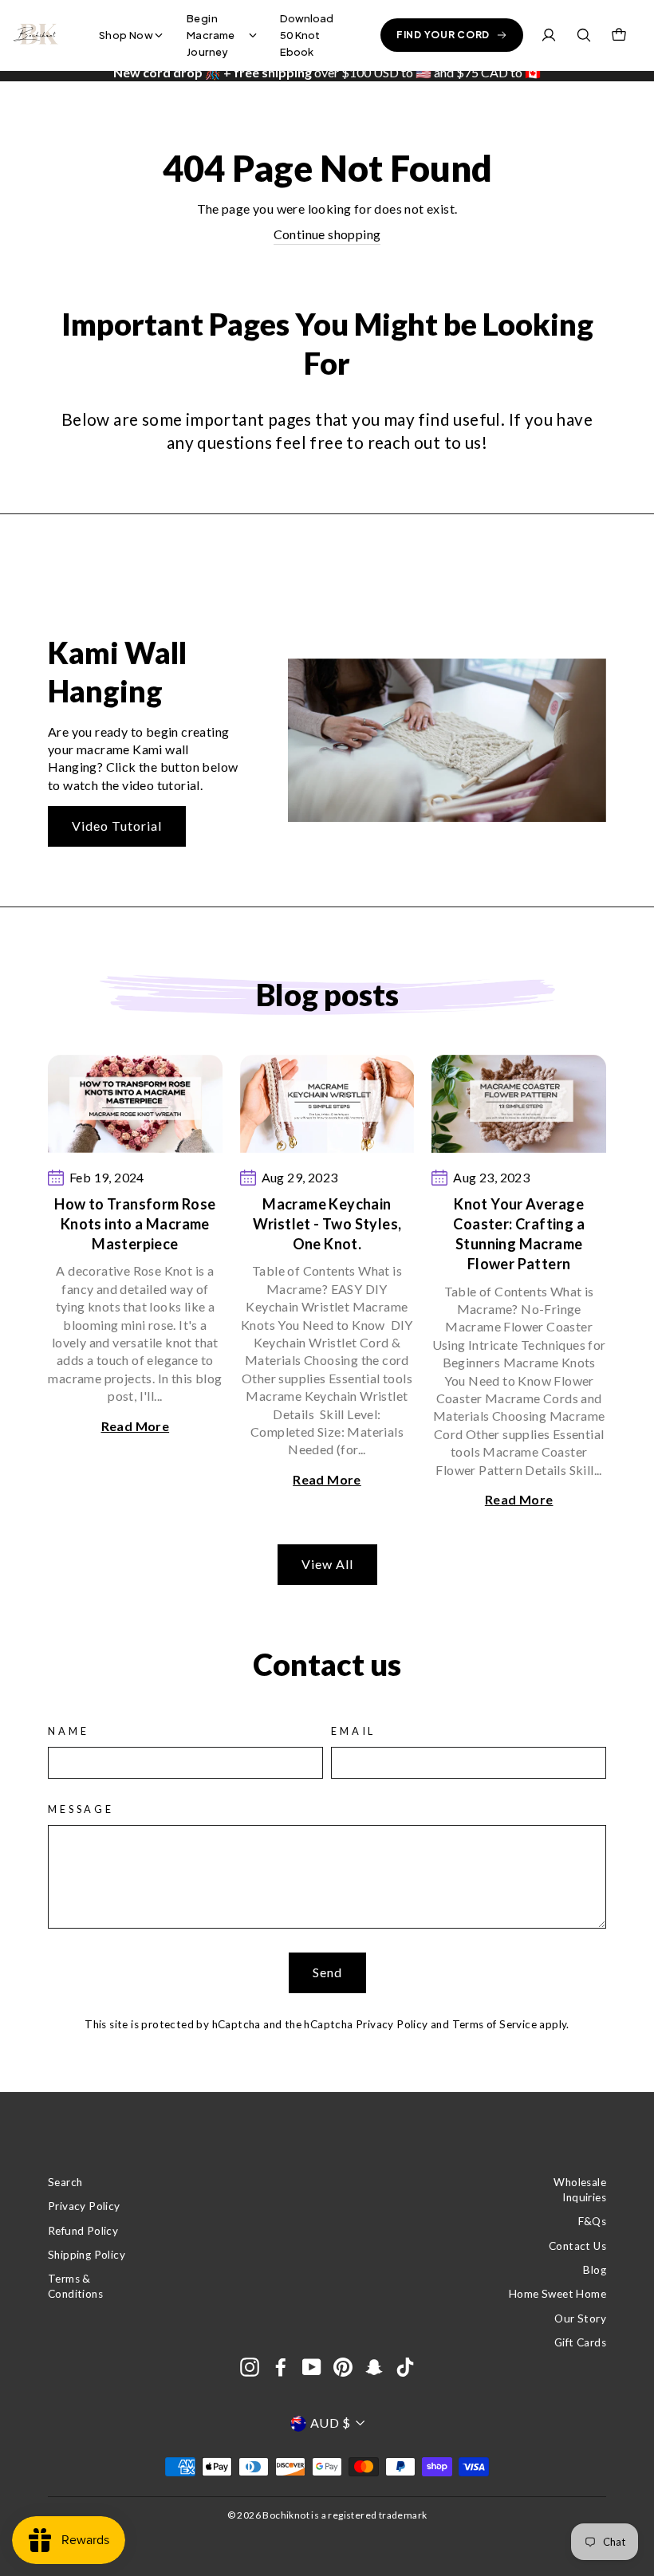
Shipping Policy (87, 2255)
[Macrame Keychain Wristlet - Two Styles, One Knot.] (327, 1104)
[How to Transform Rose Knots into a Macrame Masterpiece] (135, 1104)
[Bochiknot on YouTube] (312, 2367)
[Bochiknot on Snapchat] (374, 2367)
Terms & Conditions (75, 2286)
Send (327, 1972)
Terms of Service (494, 2024)
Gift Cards (580, 2342)
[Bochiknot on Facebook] (281, 2367)
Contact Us (577, 2246)
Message (81, 1809)
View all (327, 1564)
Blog (595, 2270)
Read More (136, 1426)
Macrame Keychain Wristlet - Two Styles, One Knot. (327, 1224)
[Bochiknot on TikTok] (405, 2367)
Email (353, 1731)
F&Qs (592, 2221)
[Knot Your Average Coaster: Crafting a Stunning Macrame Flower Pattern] (519, 1104)
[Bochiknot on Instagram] (250, 2367)
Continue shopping (327, 234)
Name (68, 1731)
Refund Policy (83, 2231)
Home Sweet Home (557, 2294)
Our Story (580, 2318)
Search (65, 2182)
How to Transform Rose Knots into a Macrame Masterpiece (135, 1224)
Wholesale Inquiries (580, 2190)
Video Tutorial (117, 826)
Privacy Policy (392, 2024)
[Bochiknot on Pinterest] (343, 2367)
